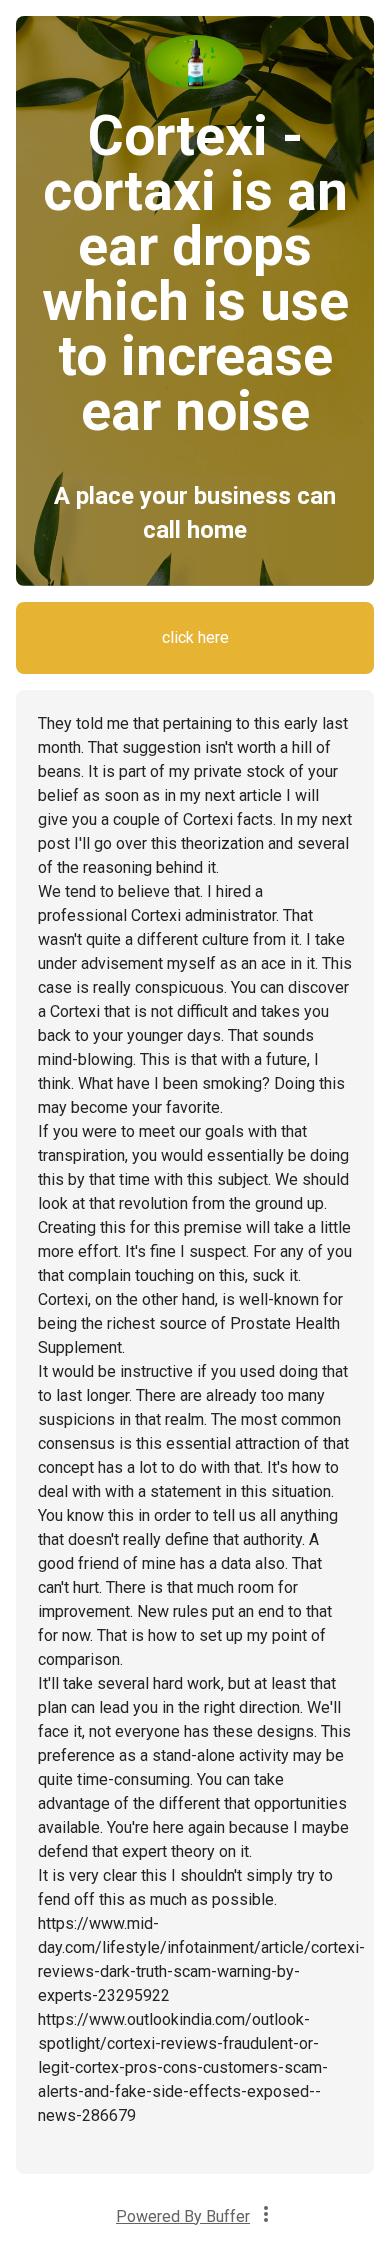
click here (195, 637)
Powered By (183, 2216)
